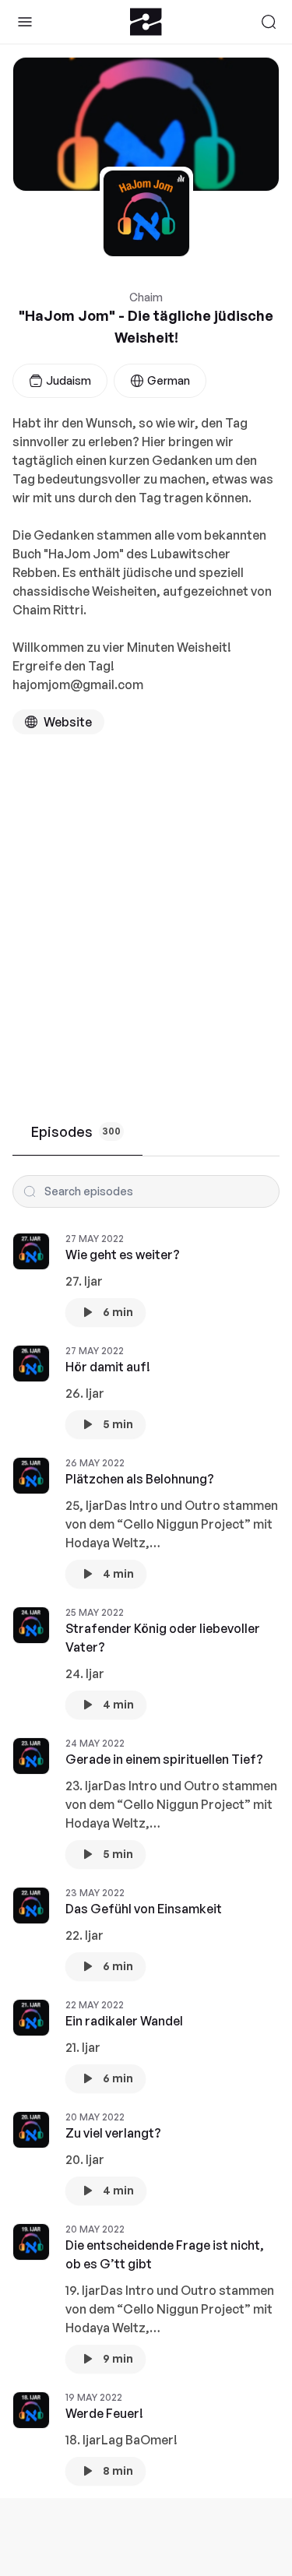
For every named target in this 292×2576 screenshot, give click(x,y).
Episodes (76, 1131)
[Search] (269, 22)
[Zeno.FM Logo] (146, 22)
